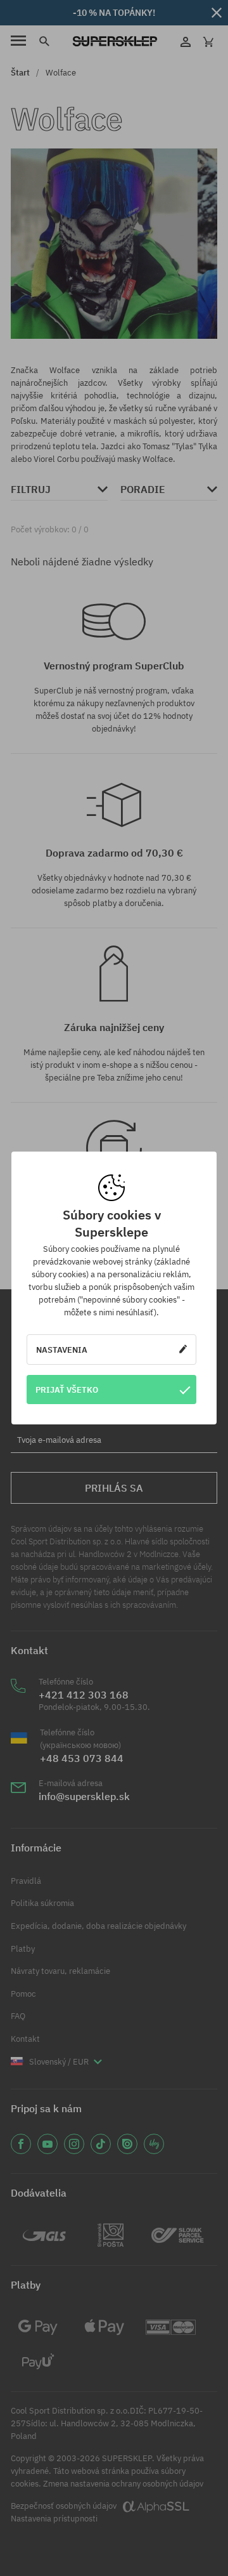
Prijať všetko (67, 1390)
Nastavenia (62, 1350)
